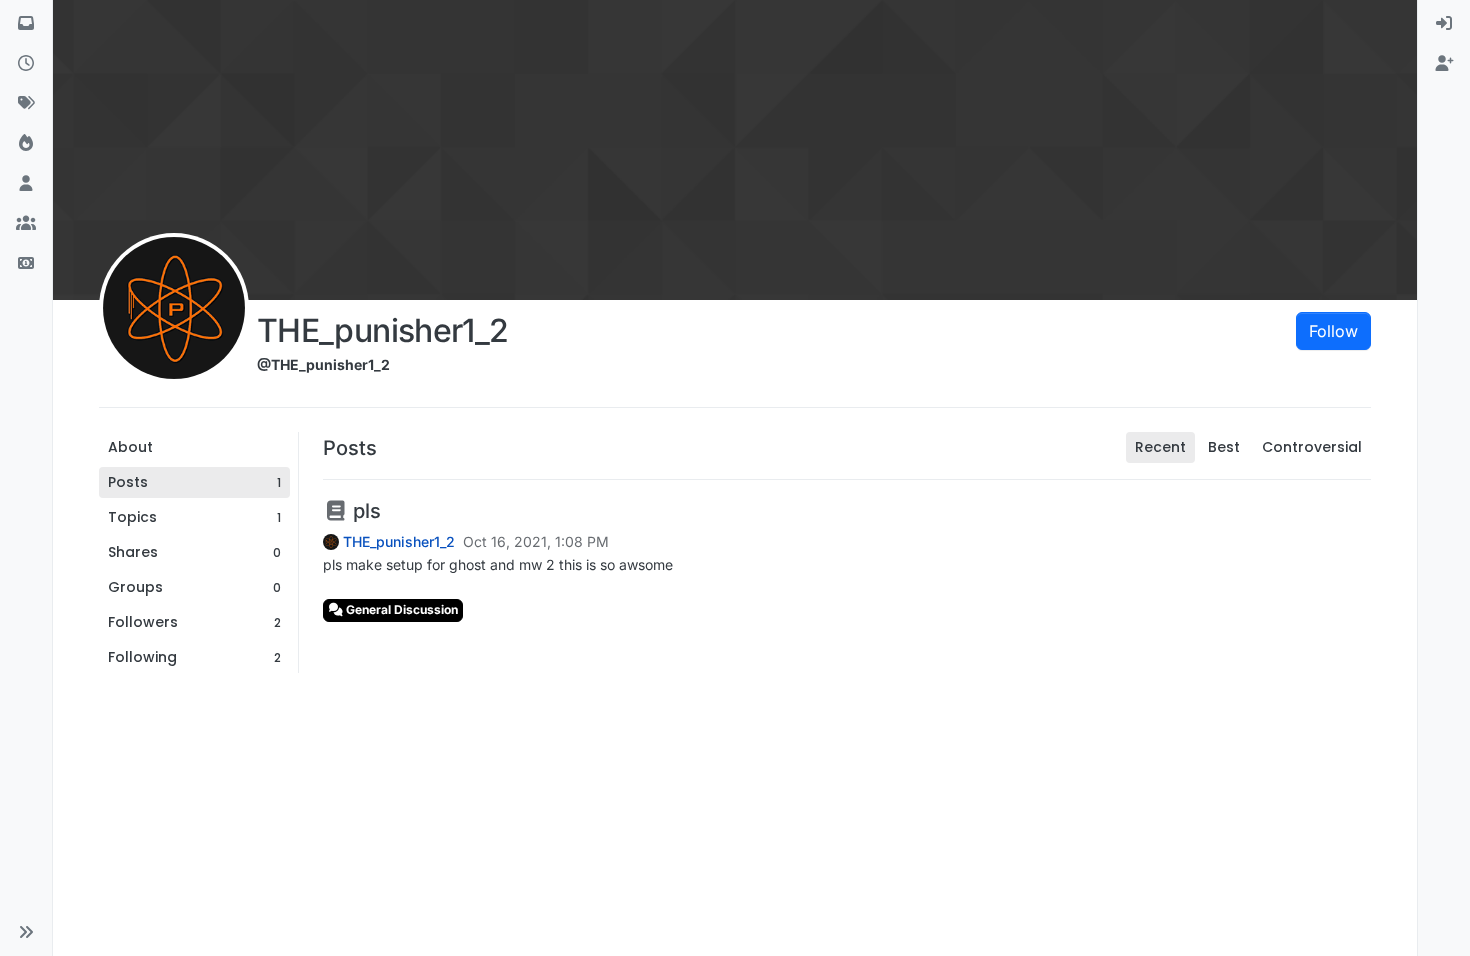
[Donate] (26, 264)
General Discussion (400, 609)
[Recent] (26, 64)
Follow (1333, 331)
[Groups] (26, 224)
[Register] (1444, 64)
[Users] (26, 184)
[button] (26, 932)
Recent (1160, 447)
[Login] (1444, 24)
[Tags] (26, 104)
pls (364, 511)
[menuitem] (1444, 24)
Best (1224, 447)
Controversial (1312, 447)
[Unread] (26, 24)
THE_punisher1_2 (399, 542)
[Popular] (26, 144)
